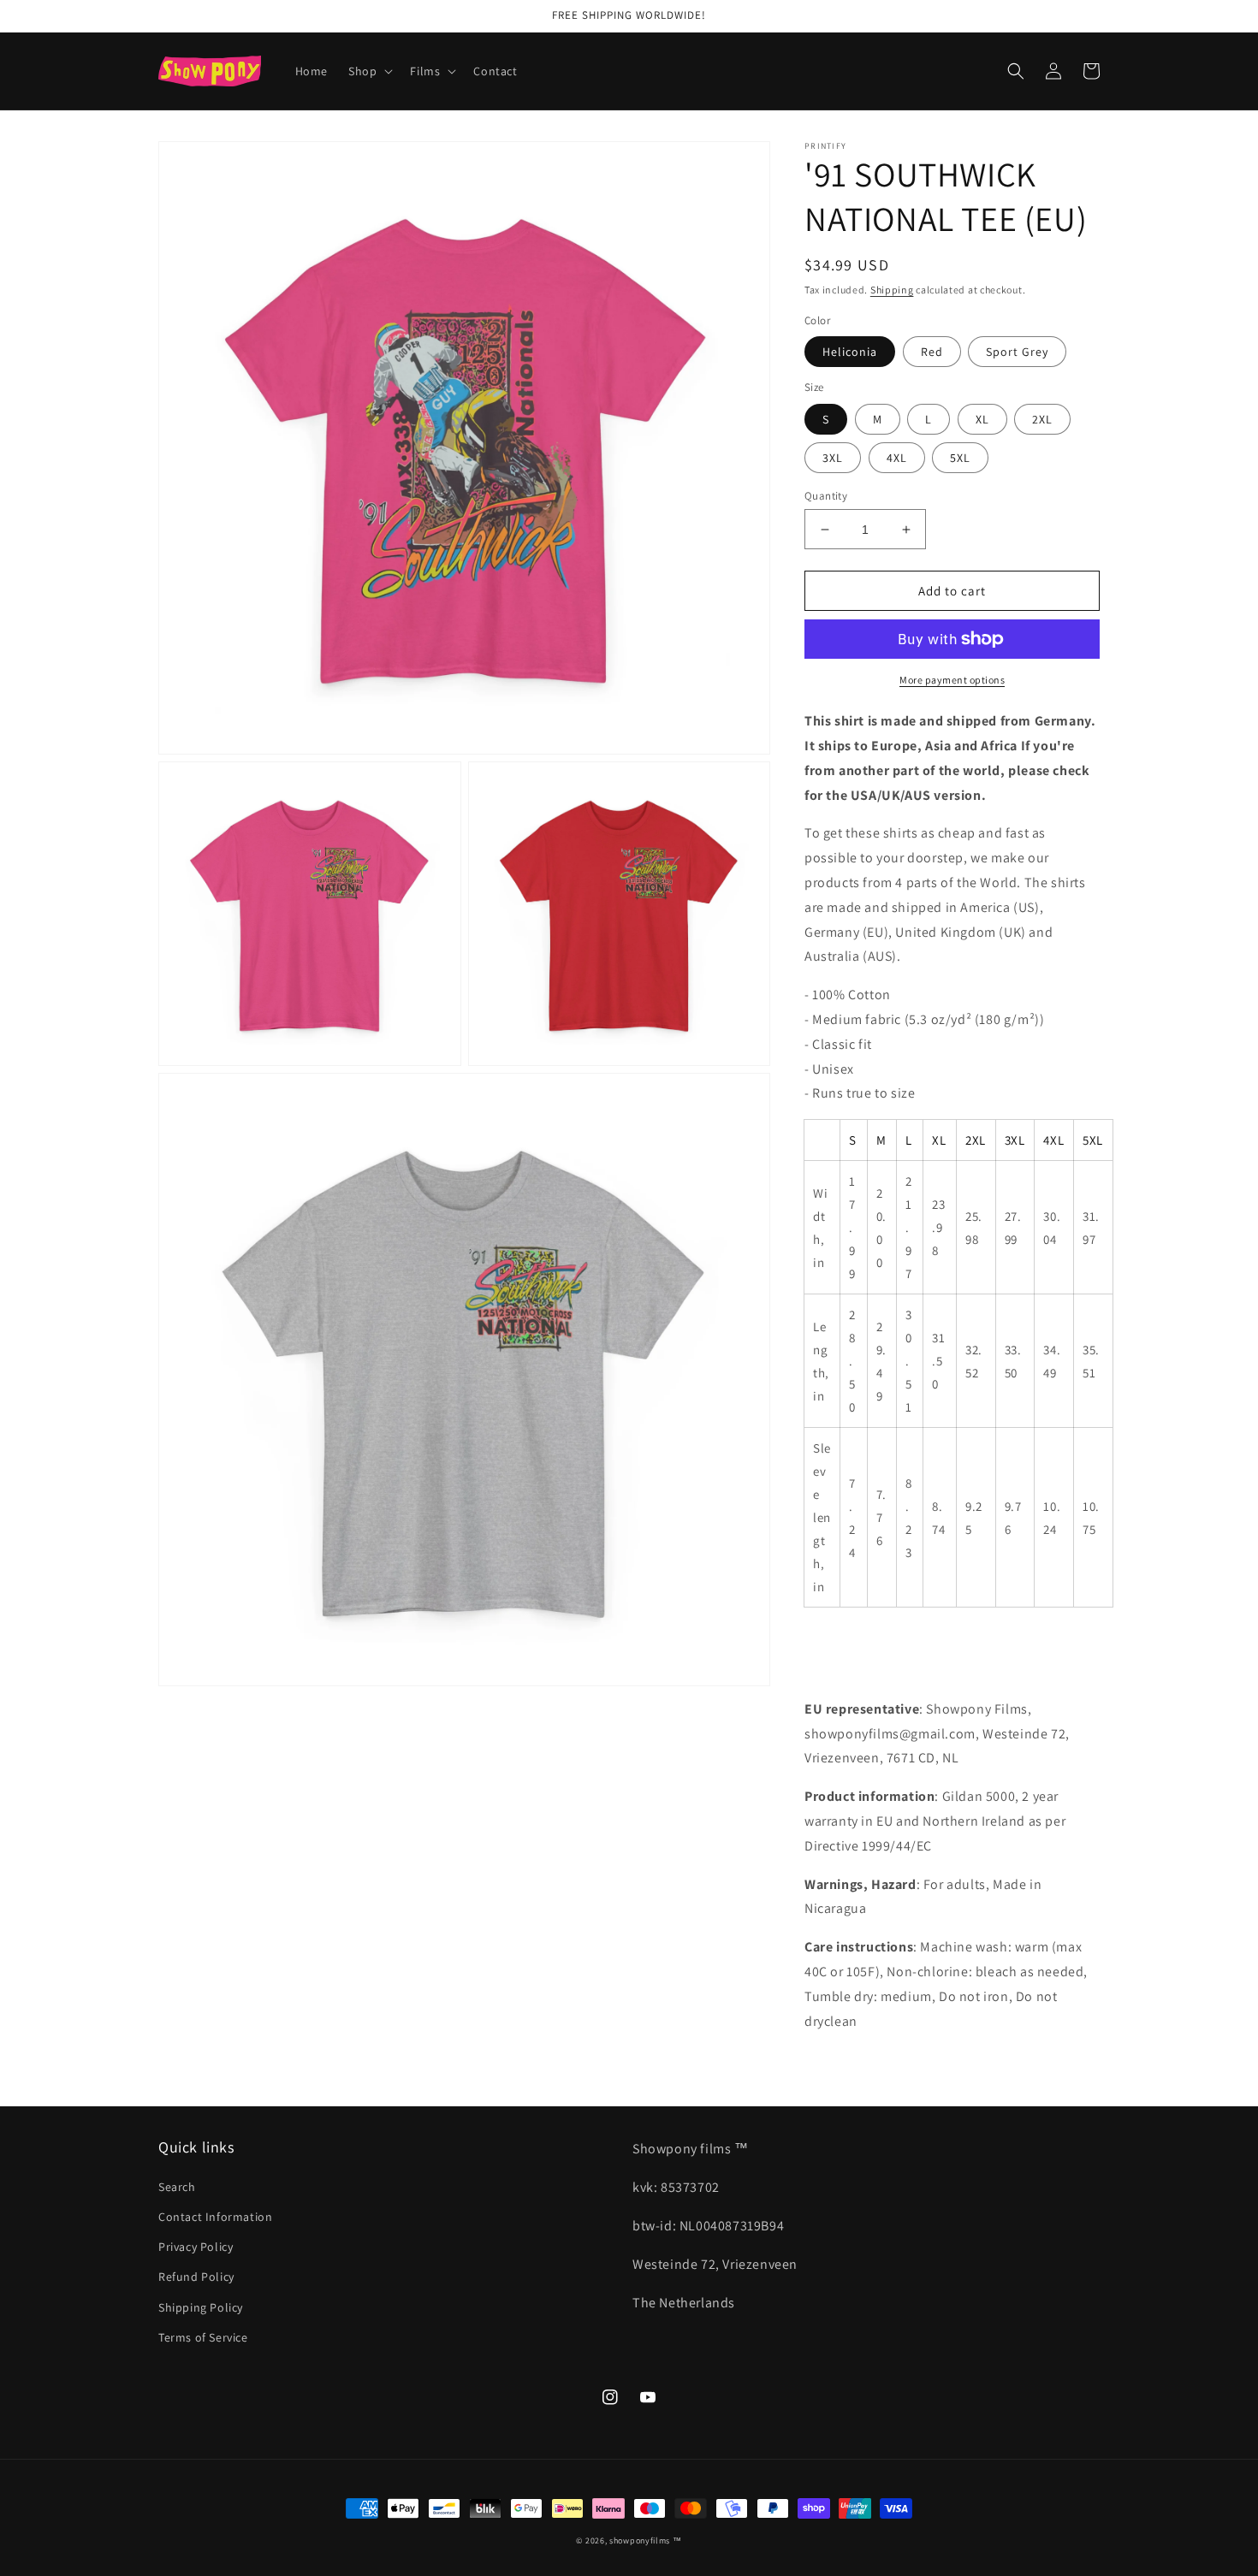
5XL (960, 458)
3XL (833, 458)
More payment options (952, 680)
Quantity (826, 496)
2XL (1042, 419)
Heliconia (850, 352)
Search (177, 2187)
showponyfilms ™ (646, 2540)
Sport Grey (1017, 352)
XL (982, 419)
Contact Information (215, 2217)
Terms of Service (203, 2337)
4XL (897, 458)
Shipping (892, 290)
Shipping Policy (201, 2307)
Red (932, 352)
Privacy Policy (196, 2247)
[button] (369, 71)
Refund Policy (196, 2277)
